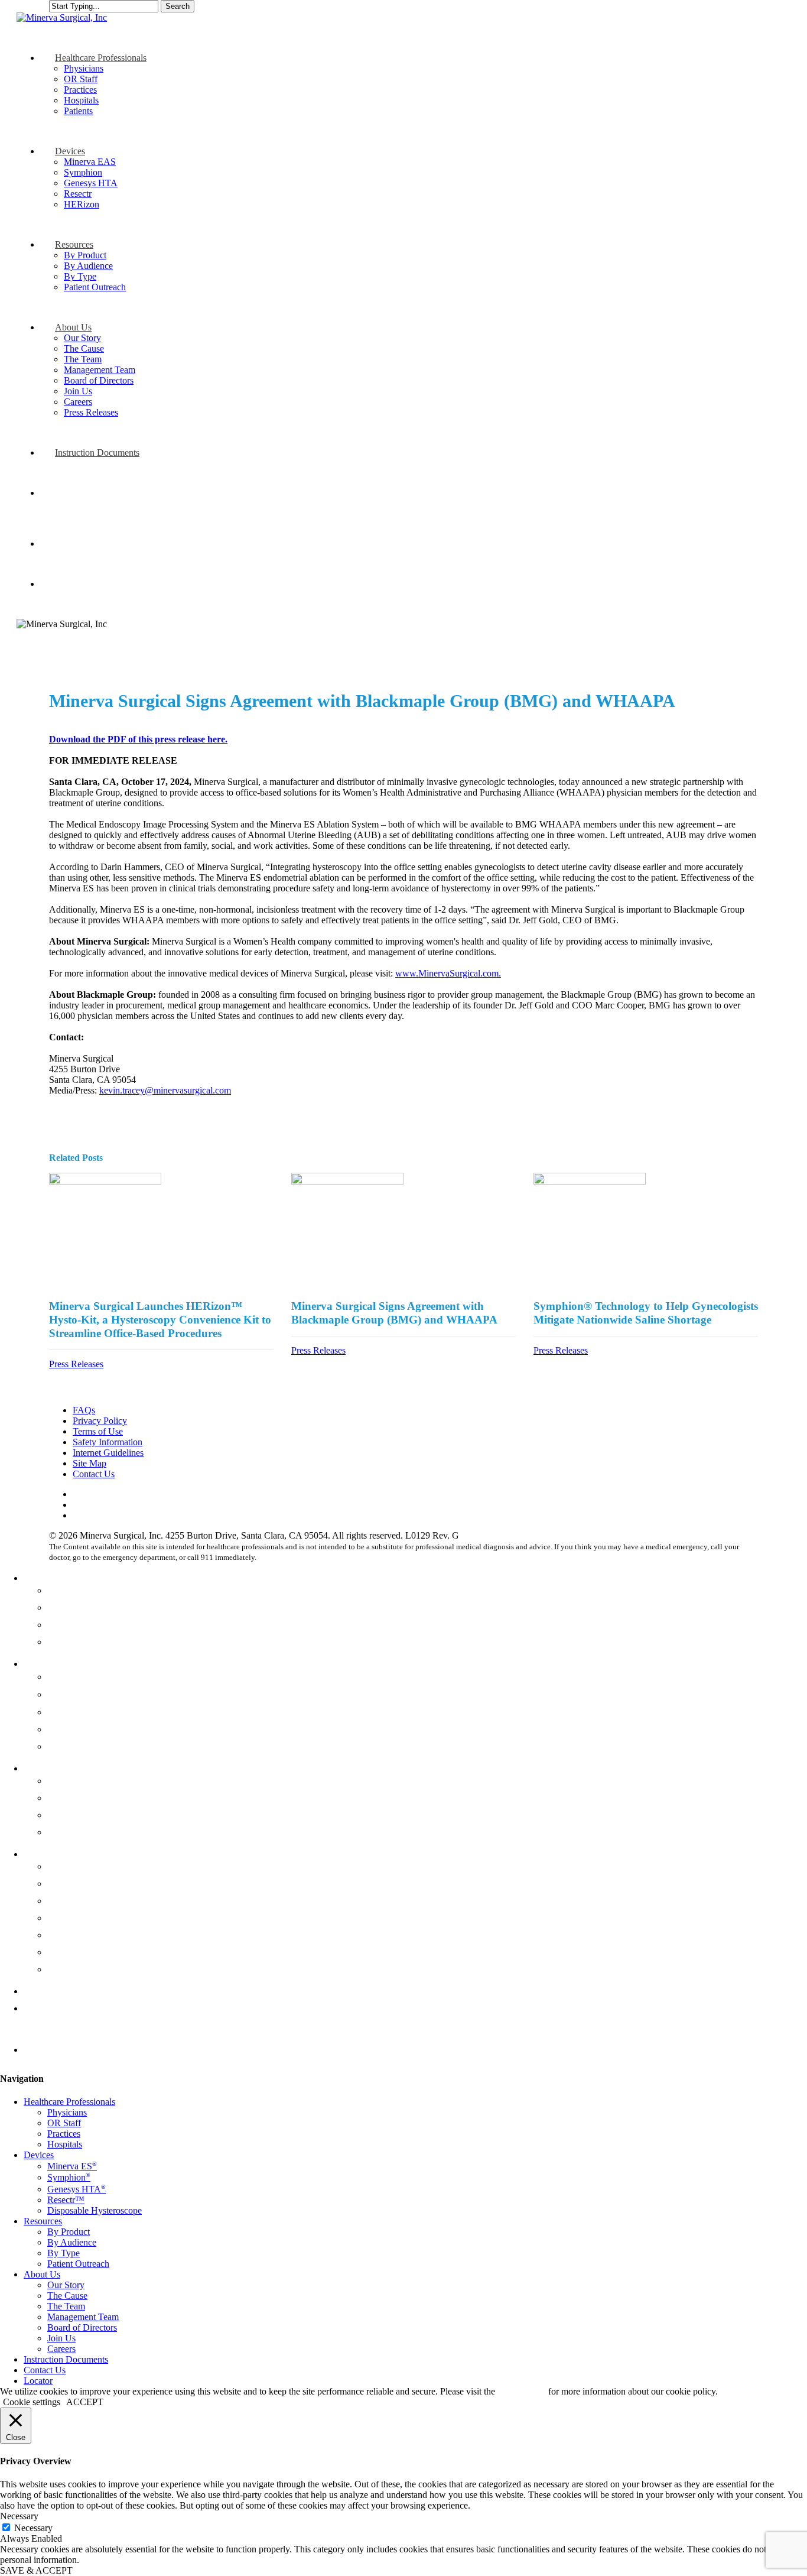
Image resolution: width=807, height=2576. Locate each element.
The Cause (70, 1883)
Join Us (64, 1952)
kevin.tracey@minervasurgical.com (165, 1090)
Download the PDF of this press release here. (138, 739)
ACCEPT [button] (85, 2402)
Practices (66, 1624)
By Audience (75, 1798)
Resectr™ (69, 1729)
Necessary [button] (19, 2516)
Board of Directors (87, 1935)
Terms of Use (98, 1431)
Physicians (70, 1590)
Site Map (90, 1463)
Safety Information (108, 1442)
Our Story (69, 1866)
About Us (44, 1854)
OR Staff (66, 1607)
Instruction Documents (72, 1991)
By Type (66, 1815)
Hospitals (67, 1641)
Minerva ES (75, 1676)
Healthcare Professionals (77, 1578)
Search (178, 6)
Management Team (88, 1918)
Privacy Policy (100, 1421)
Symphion (71, 1694)
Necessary (33, 2528)
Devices (41, 1663)
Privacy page (522, 2391)
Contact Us (94, 1474)
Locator (40, 2049)
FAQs (84, 1410)
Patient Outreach (83, 1832)
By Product (71, 1780)
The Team (69, 1900)
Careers (64, 1969)
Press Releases (76, 1364)
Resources (45, 1768)
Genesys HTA (80, 1712)
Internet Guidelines (108, 1453)
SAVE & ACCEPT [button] (36, 2570)
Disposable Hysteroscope (101, 1746)
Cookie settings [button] (32, 2402)
